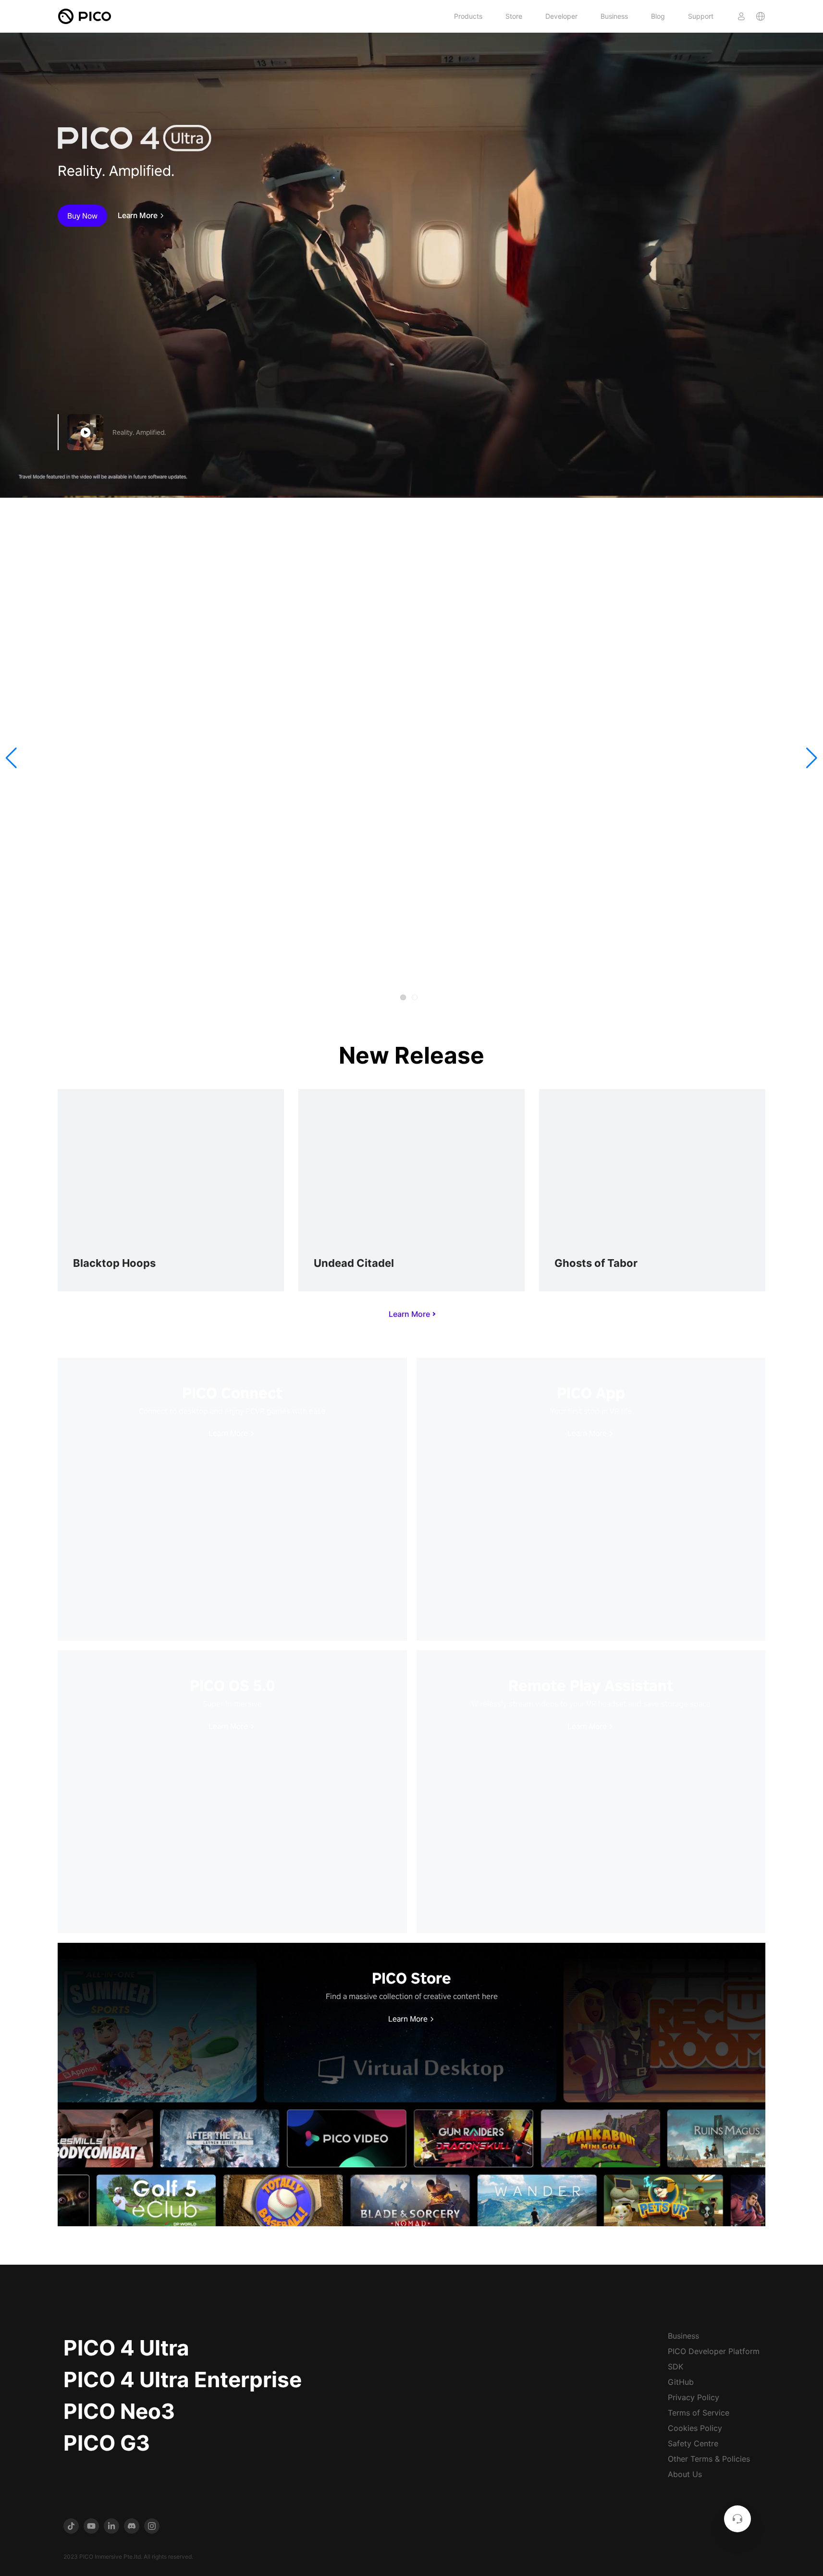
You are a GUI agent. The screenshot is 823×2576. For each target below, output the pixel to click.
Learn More (138, 216)
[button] (11, 758)
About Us (685, 2474)
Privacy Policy (694, 2397)
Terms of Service (699, 2413)
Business (614, 16)
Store (514, 16)
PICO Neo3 (119, 2411)
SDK (676, 2367)
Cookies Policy (695, 2428)
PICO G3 (107, 2443)
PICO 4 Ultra (126, 2348)
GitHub (681, 2382)
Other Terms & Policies (709, 2459)
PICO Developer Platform (714, 2351)
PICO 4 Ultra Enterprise (183, 2380)
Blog (658, 16)
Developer (561, 16)
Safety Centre (693, 2443)
